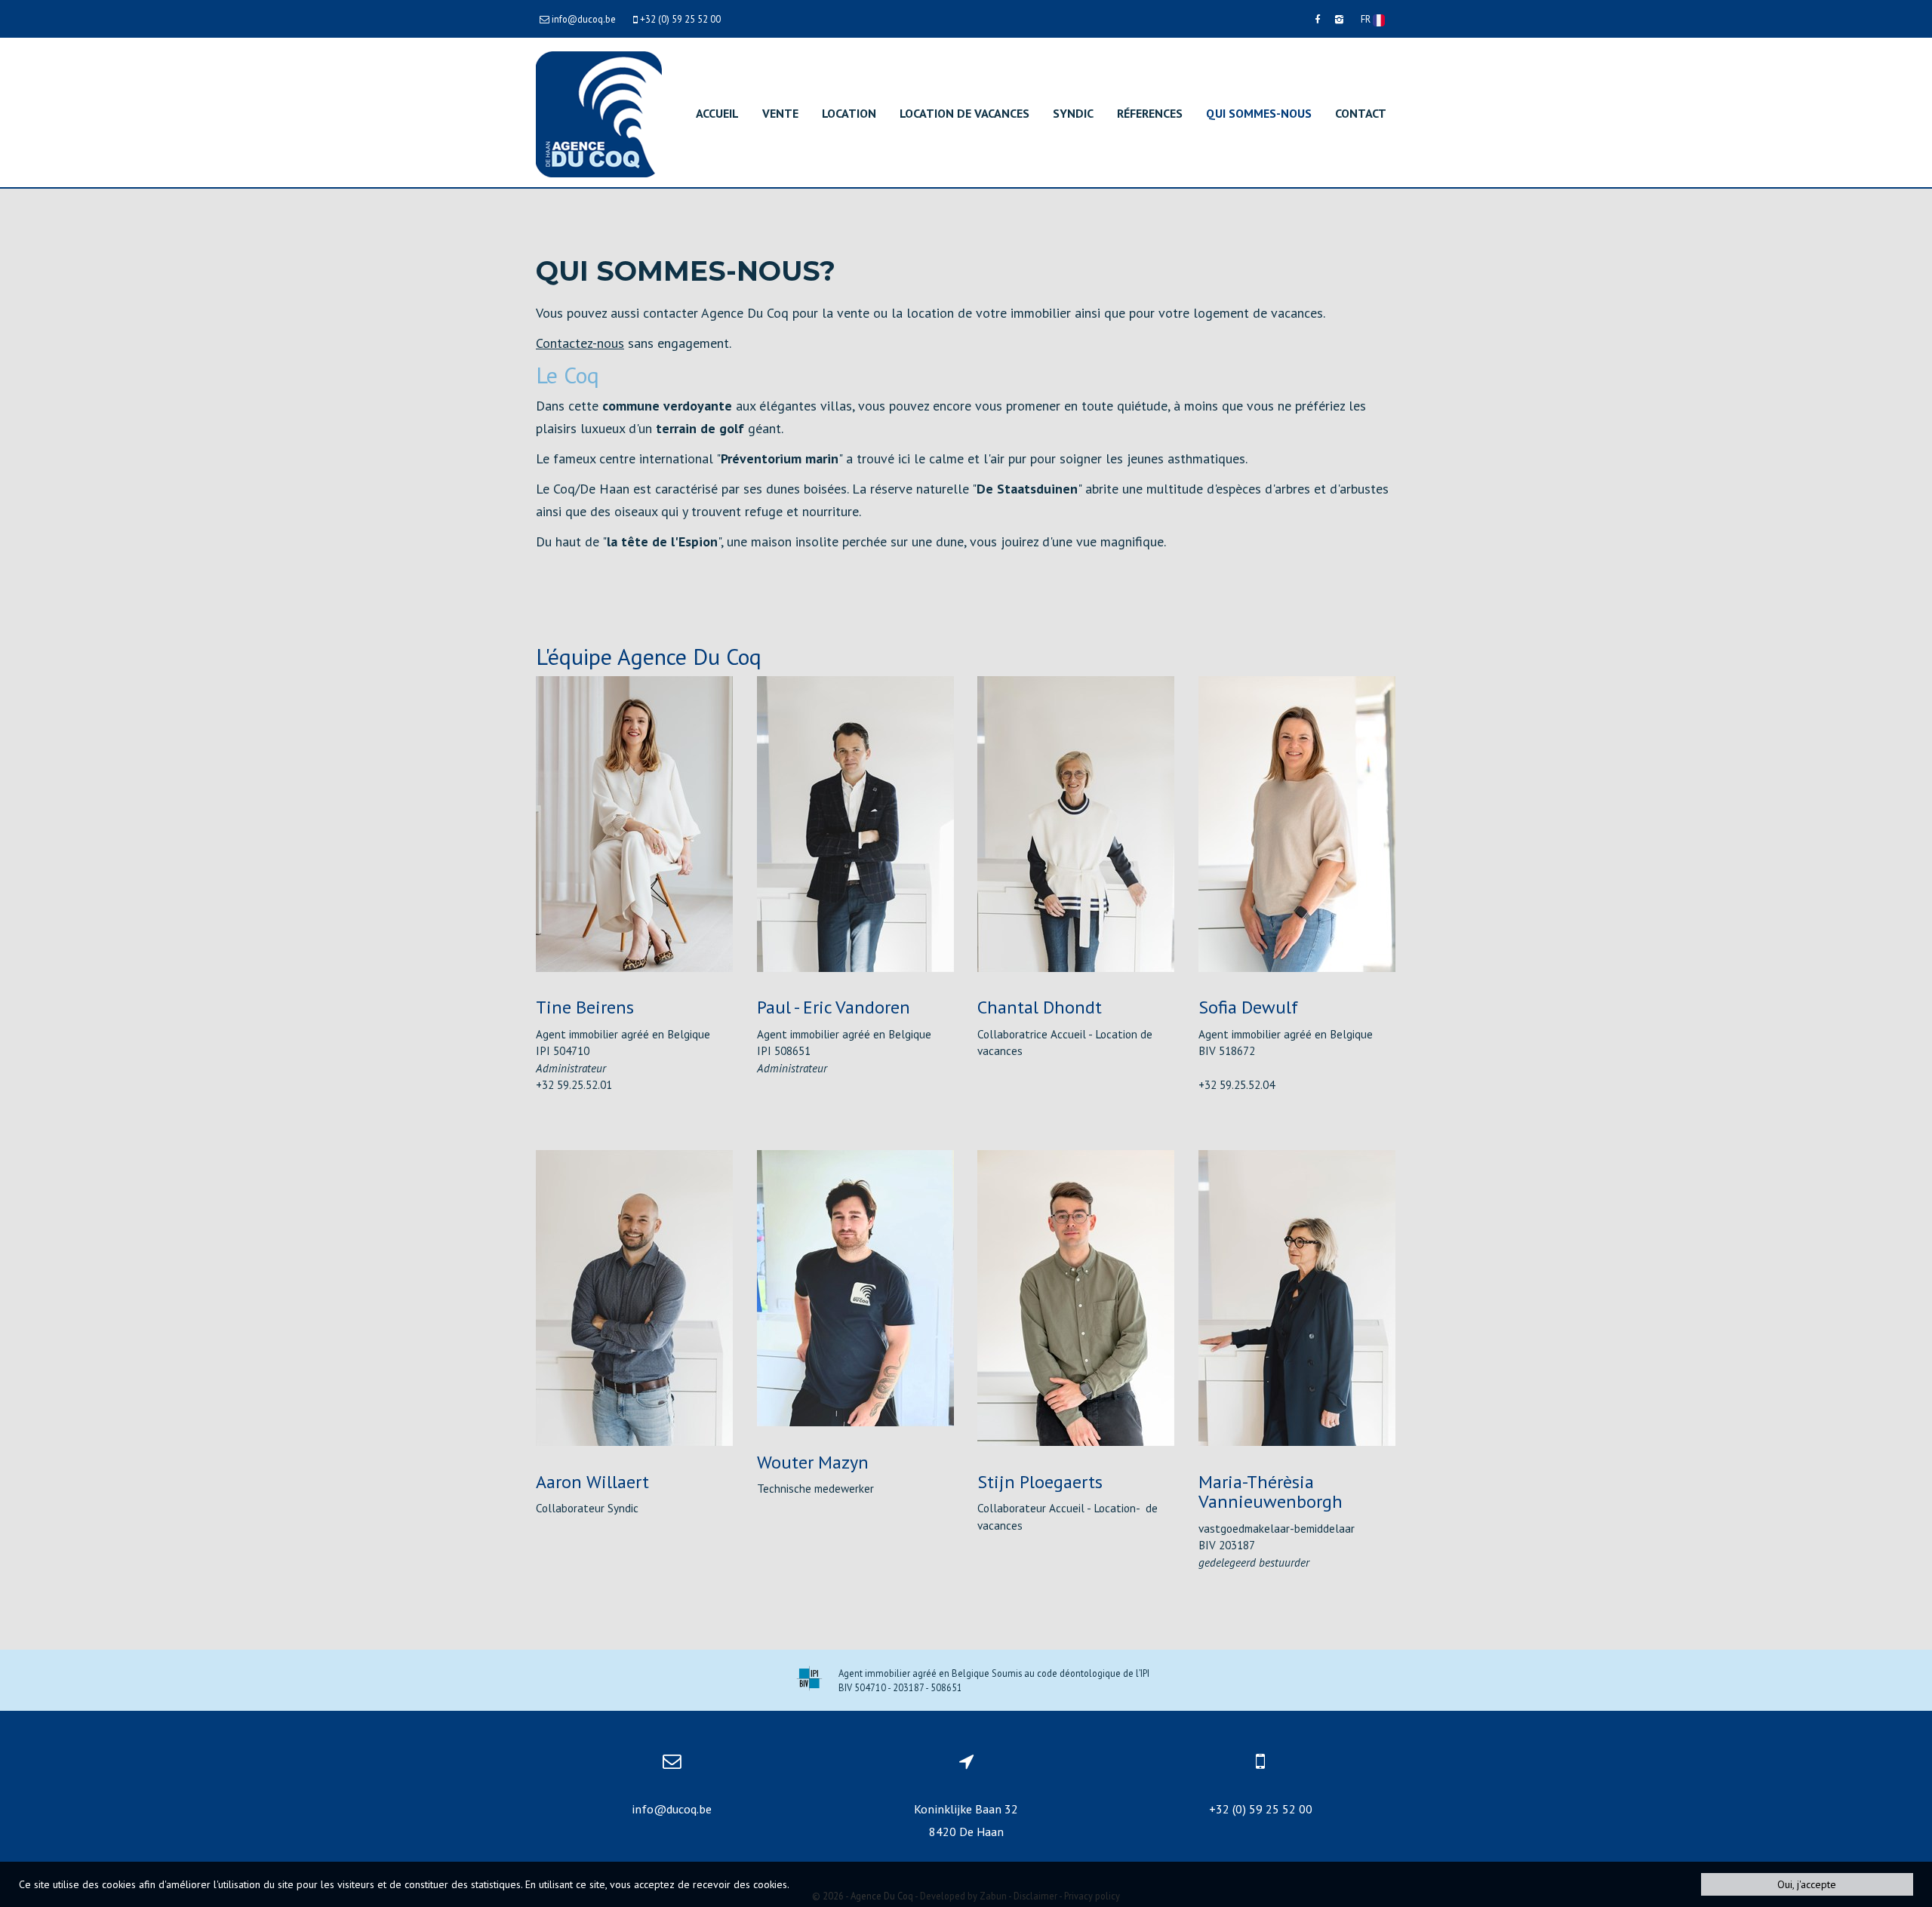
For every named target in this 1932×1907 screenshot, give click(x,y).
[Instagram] (1339, 19)
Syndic (1073, 113)
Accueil (717, 113)
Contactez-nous (580, 343)
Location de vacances (964, 113)
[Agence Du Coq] (599, 113)
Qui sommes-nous (1259, 113)
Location (849, 113)
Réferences (1150, 113)
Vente (780, 113)
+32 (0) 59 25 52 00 (1261, 1809)
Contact (1361, 113)
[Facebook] (1317, 19)
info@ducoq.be (672, 1809)
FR (1367, 19)
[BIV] (809, 1680)
